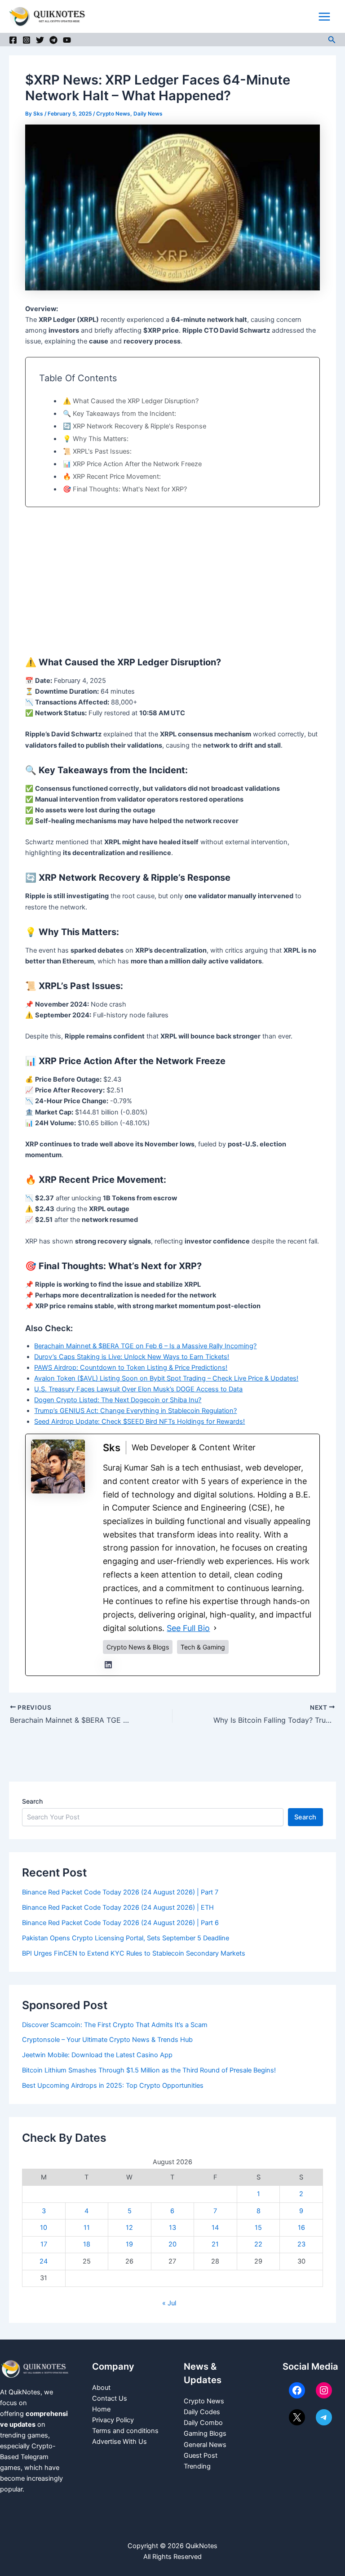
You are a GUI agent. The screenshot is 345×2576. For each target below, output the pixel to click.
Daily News (148, 114)
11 (87, 2228)
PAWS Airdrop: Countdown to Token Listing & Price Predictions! (131, 1368)
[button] (332, 40)
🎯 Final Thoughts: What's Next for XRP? (125, 489)
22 (258, 2244)
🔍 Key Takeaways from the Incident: (119, 414)
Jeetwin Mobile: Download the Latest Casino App (98, 2055)
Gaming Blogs (205, 2433)
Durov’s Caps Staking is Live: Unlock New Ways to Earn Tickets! (132, 1357)
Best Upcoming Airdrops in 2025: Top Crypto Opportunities (113, 2086)
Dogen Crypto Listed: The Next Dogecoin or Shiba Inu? (118, 1400)
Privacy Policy (113, 2420)
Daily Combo (203, 2423)
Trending (197, 2466)
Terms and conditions (125, 2431)
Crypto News (113, 114)
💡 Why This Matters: (96, 439)
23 (301, 2244)
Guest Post (201, 2456)
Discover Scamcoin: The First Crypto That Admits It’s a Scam (115, 2025)
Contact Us (110, 2398)
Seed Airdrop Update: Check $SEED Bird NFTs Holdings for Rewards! (139, 1422)
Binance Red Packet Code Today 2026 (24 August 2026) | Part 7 (120, 1892)
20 (172, 2244)
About (101, 2388)
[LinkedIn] (108, 1665)
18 (87, 2244)
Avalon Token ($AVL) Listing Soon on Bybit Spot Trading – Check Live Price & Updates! (166, 1378)
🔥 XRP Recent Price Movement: (112, 477)
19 (129, 2244)
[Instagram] (27, 40)
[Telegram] (53, 40)
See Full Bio (188, 1628)
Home (101, 2409)
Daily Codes (202, 2412)
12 (129, 2228)
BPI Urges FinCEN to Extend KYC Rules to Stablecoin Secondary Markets (134, 1953)
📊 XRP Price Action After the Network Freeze (132, 464)
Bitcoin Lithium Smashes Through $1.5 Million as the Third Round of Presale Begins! (149, 2070)
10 (44, 2228)
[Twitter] (40, 40)
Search (32, 1801)
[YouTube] (67, 40)
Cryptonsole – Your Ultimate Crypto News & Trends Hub (107, 2040)
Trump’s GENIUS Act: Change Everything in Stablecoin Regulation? (135, 1411)
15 (258, 2228)
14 (215, 2228)
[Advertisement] (172, 580)
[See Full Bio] (215, 1628)
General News (205, 2445)
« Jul (169, 2303)
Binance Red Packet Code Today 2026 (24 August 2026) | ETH (118, 1907)
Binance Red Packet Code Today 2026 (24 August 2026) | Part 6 (120, 1923)
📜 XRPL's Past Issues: (97, 451)
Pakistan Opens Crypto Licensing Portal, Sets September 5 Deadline (126, 1938)
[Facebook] (13, 40)
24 (44, 2261)
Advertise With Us (119, 2442)
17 (44, 2244)
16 (301, 2228)
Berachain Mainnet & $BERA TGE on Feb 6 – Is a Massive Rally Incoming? (145, 1346)
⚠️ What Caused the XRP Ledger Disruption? (131, 401)
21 (215, 2244)
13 (172, 2228)
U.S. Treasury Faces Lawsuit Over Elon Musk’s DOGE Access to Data (138, 1389)
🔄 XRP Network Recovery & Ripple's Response (135, 426)
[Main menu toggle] (324, 17)
